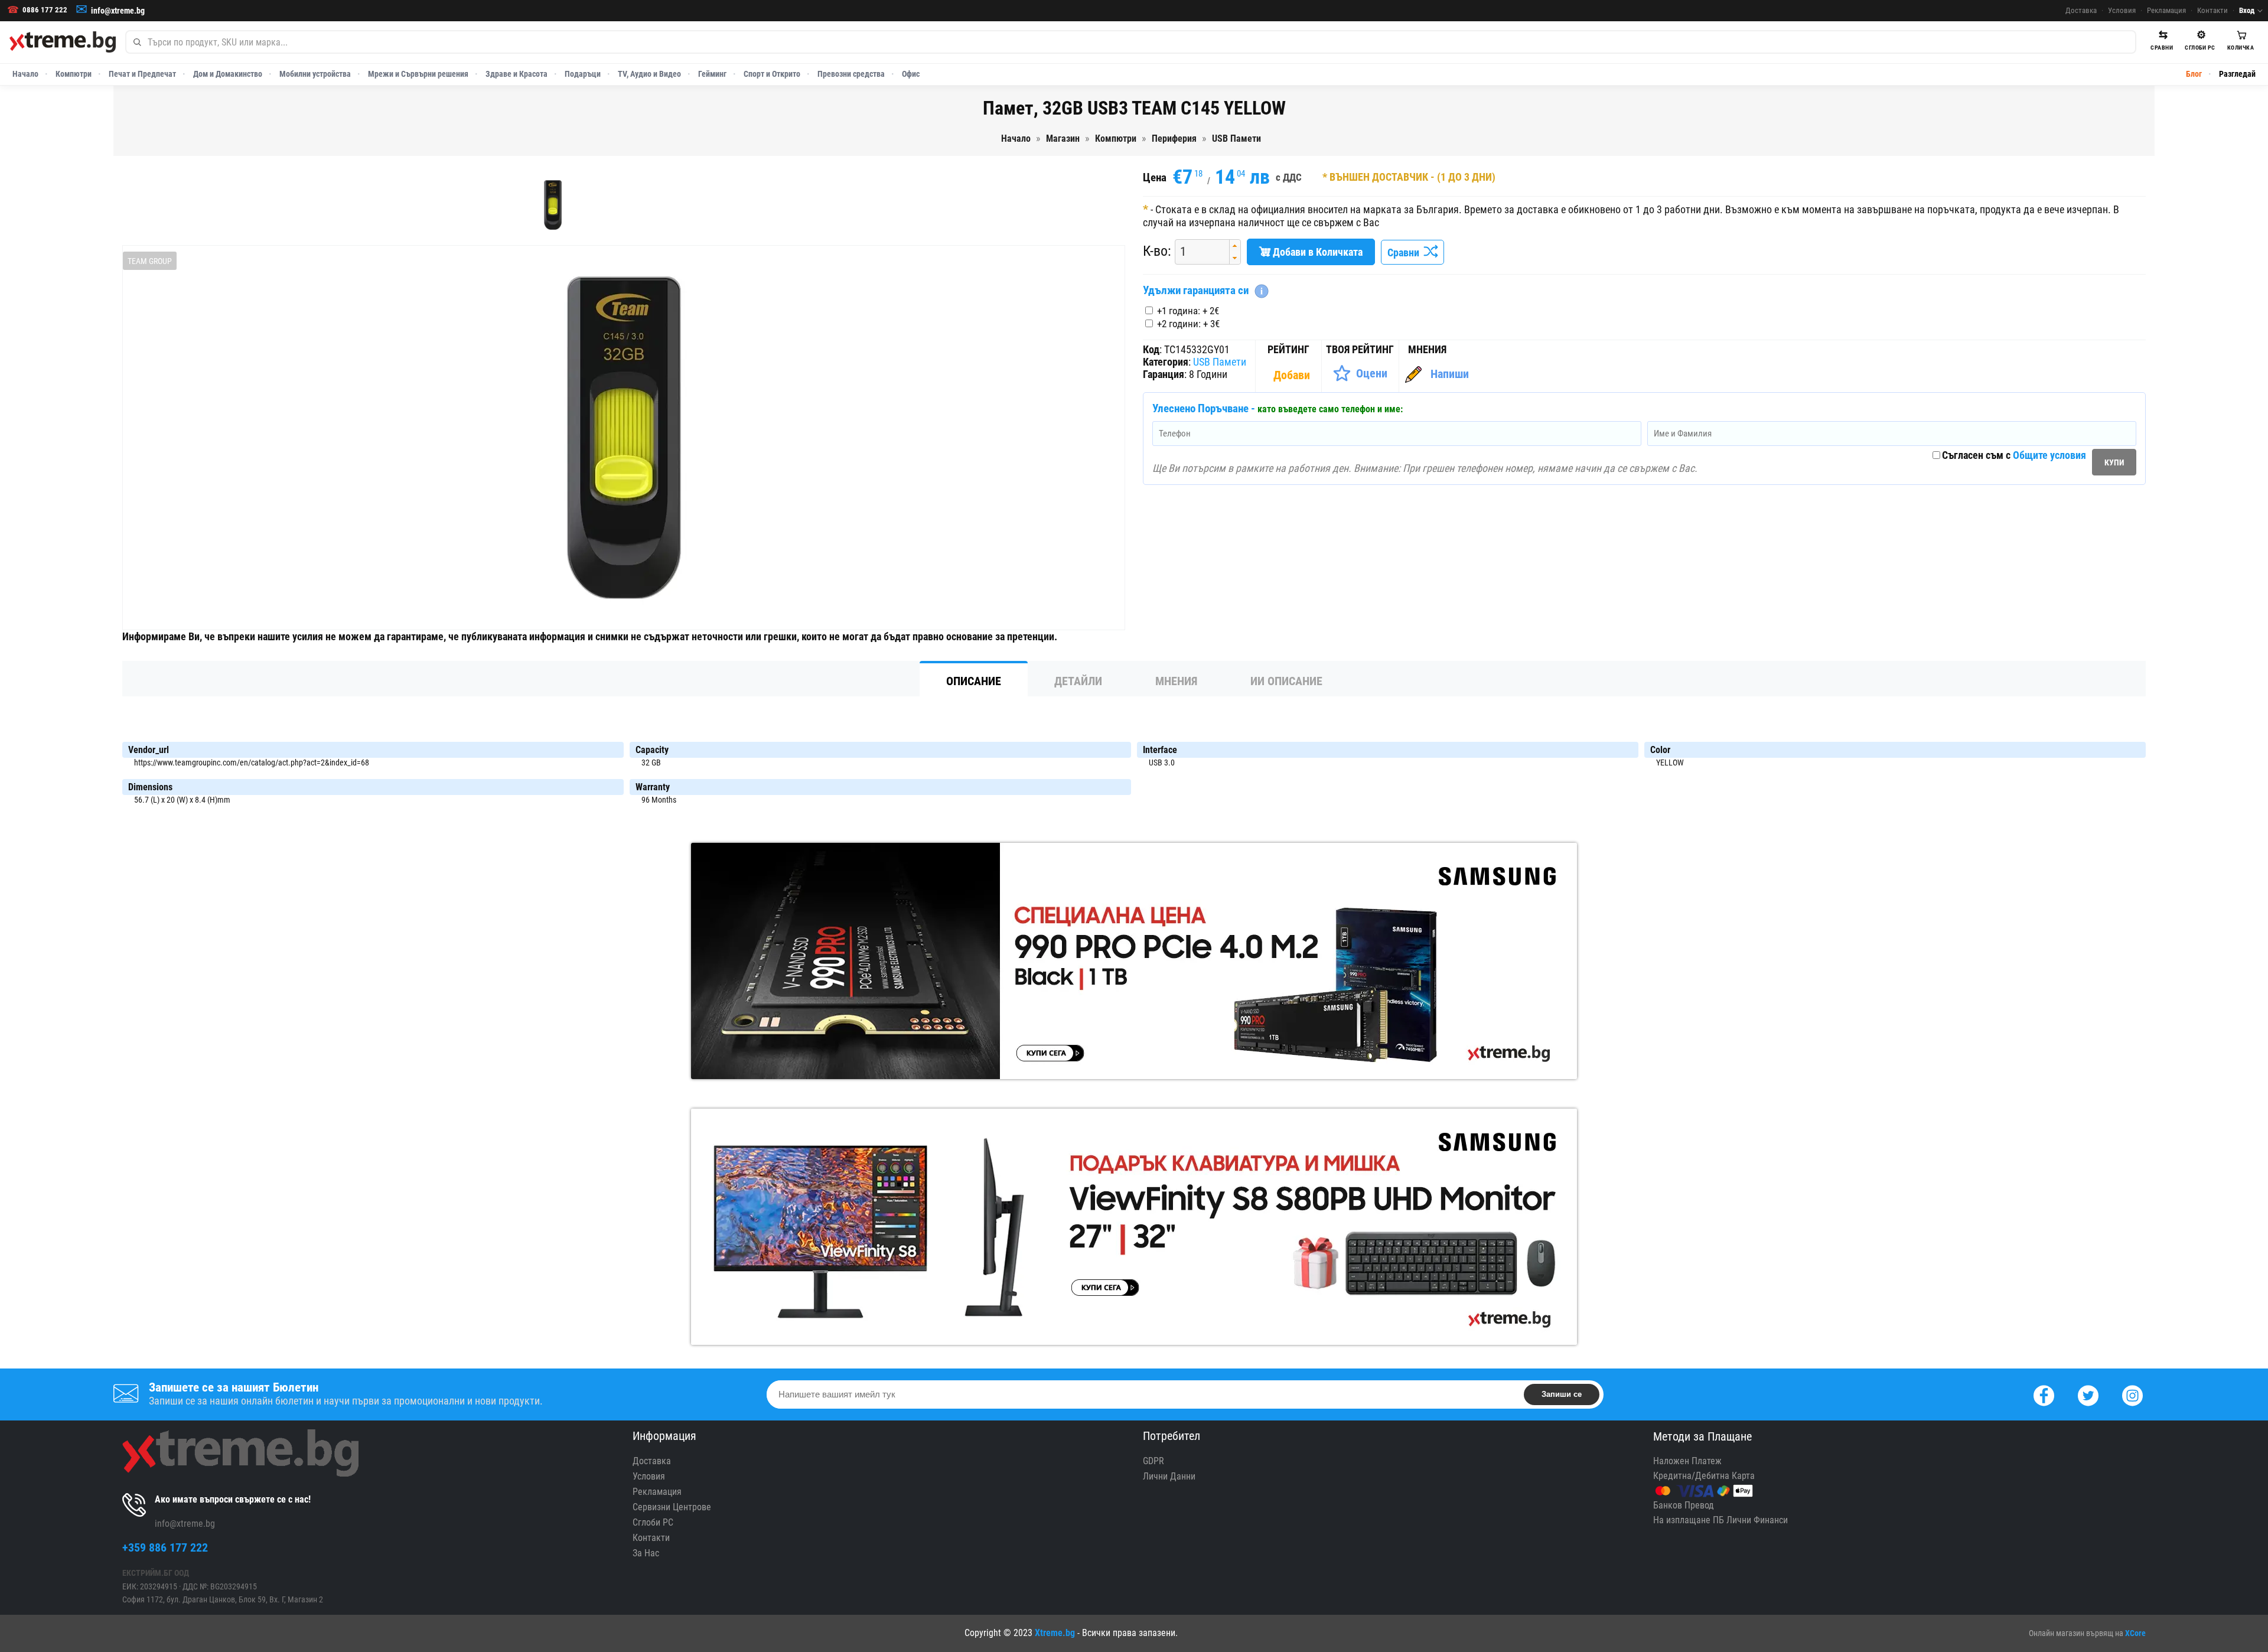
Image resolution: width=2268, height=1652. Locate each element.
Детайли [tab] (1078, 681)
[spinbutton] (1198, 252)
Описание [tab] (974, 681)
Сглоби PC (653, 1522)
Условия (2122, 10)
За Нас (646, 1553)
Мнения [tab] (1176, 681)
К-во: (1157, 251)
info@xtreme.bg (118, 11)
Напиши (1450, 374)
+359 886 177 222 (165, 1547)
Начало (25, 74)
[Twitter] (2088, 1394)
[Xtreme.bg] (63, 42)
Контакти (2212, 10)
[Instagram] (2132, 1394)
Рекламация (2166, 10)
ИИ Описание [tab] (1286, 681)
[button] (1235, 246)
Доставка (2081, 10)
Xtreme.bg (1055, 1633)
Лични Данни (1169, 1476)
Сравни (1406, 252)
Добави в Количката (1317, 252)
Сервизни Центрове (672, 1507)
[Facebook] (2044, 1394)
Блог (2194, 74)
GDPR (1153, 1461)
